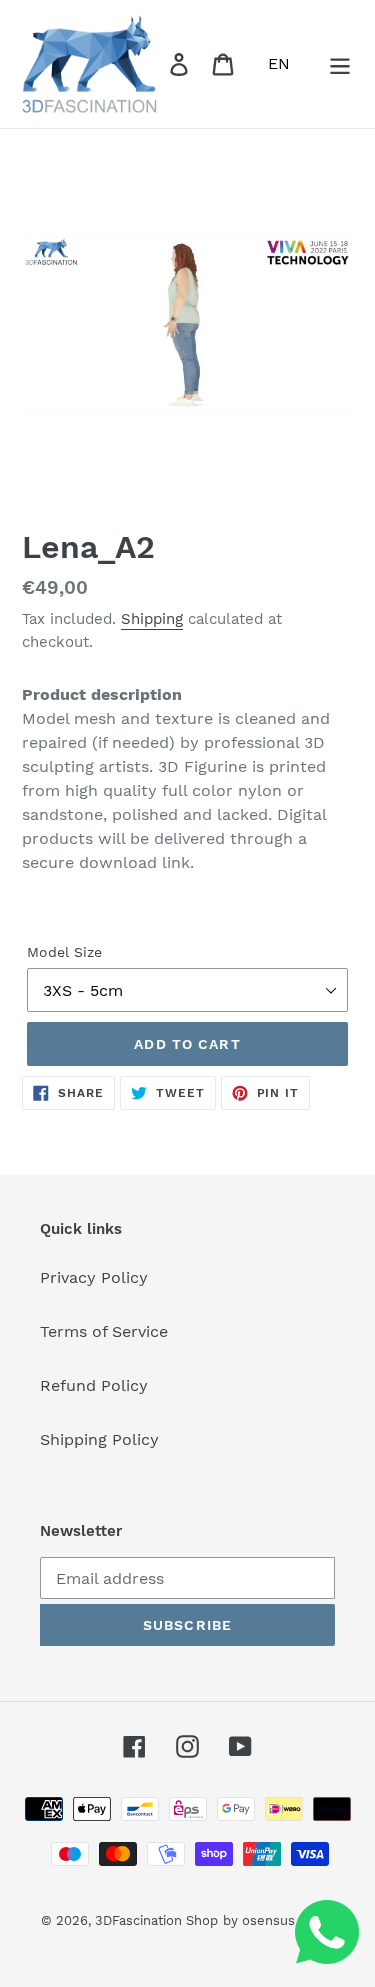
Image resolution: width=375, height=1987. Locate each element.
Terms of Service (104, 1331)
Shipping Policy (99, 1439)
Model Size (64, 952)
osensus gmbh (288, 1920)
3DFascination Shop (156, 1920)
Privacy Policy (94, 1277)
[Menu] (340, 64)
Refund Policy (94, 1385)
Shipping (152, 619)
